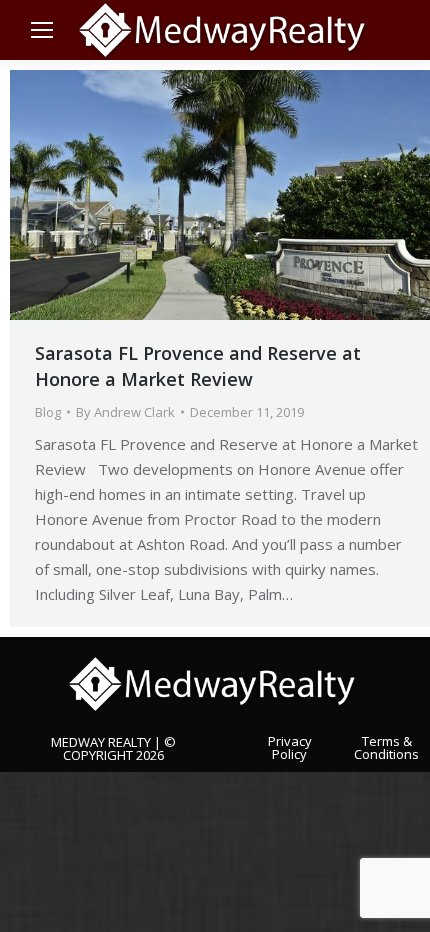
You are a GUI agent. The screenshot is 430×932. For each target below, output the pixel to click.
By (125, 412)
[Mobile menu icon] (42, 30)
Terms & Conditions (386, 746)
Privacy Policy (290, 746)
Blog (48, 412)
